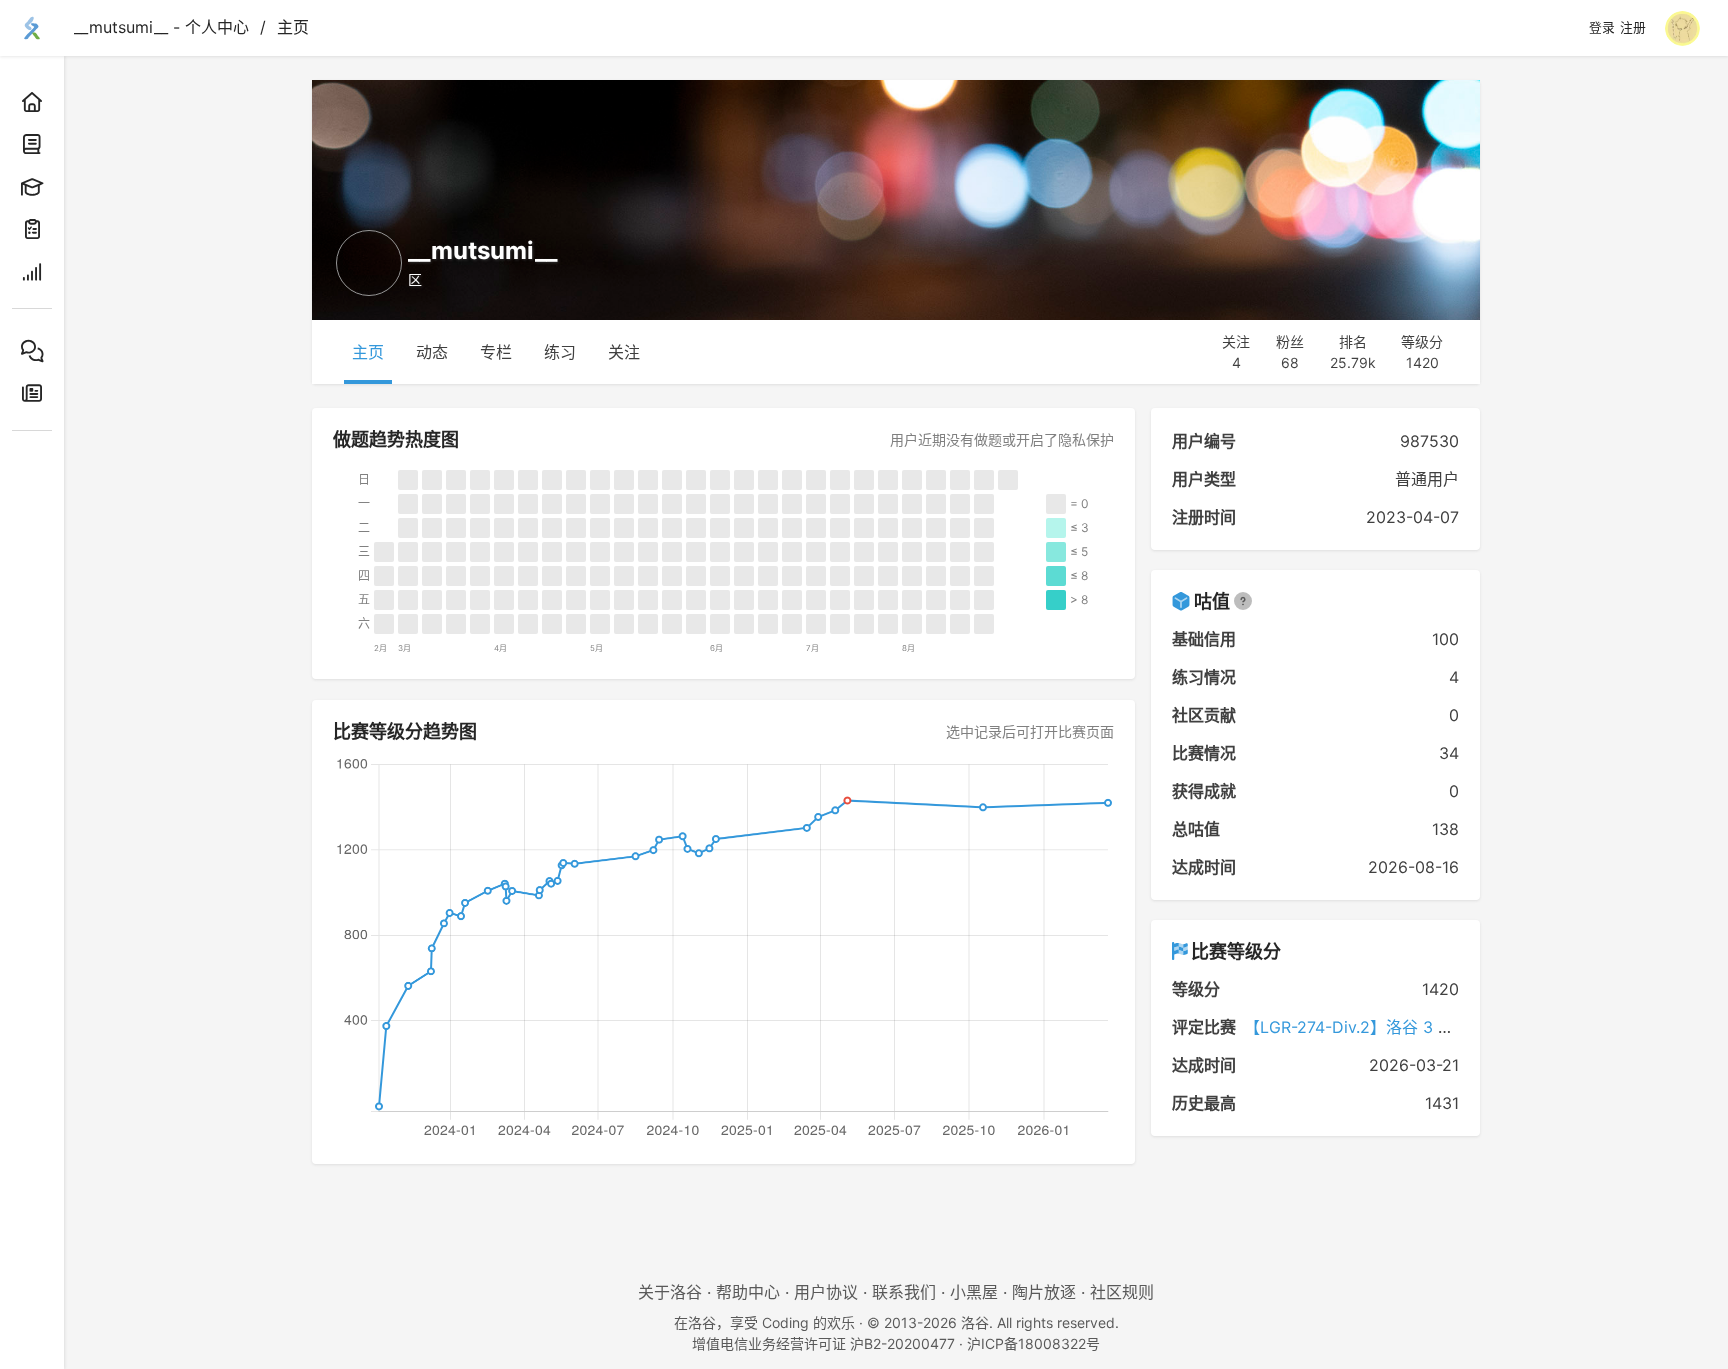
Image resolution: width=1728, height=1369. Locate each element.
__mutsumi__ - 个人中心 (161, 27)
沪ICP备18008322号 (1033, 1343)
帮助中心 (748, 1292)
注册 (1633, 28)
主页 (293, 27)
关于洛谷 (670, 1292)
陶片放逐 (1044, 1292)
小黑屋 (974, 1292)
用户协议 (826, 1292)
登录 (1602, 28)
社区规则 (1122, 1292)
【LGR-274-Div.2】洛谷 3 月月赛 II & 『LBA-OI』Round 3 (1455, 1027)
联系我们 (904, 1292)
